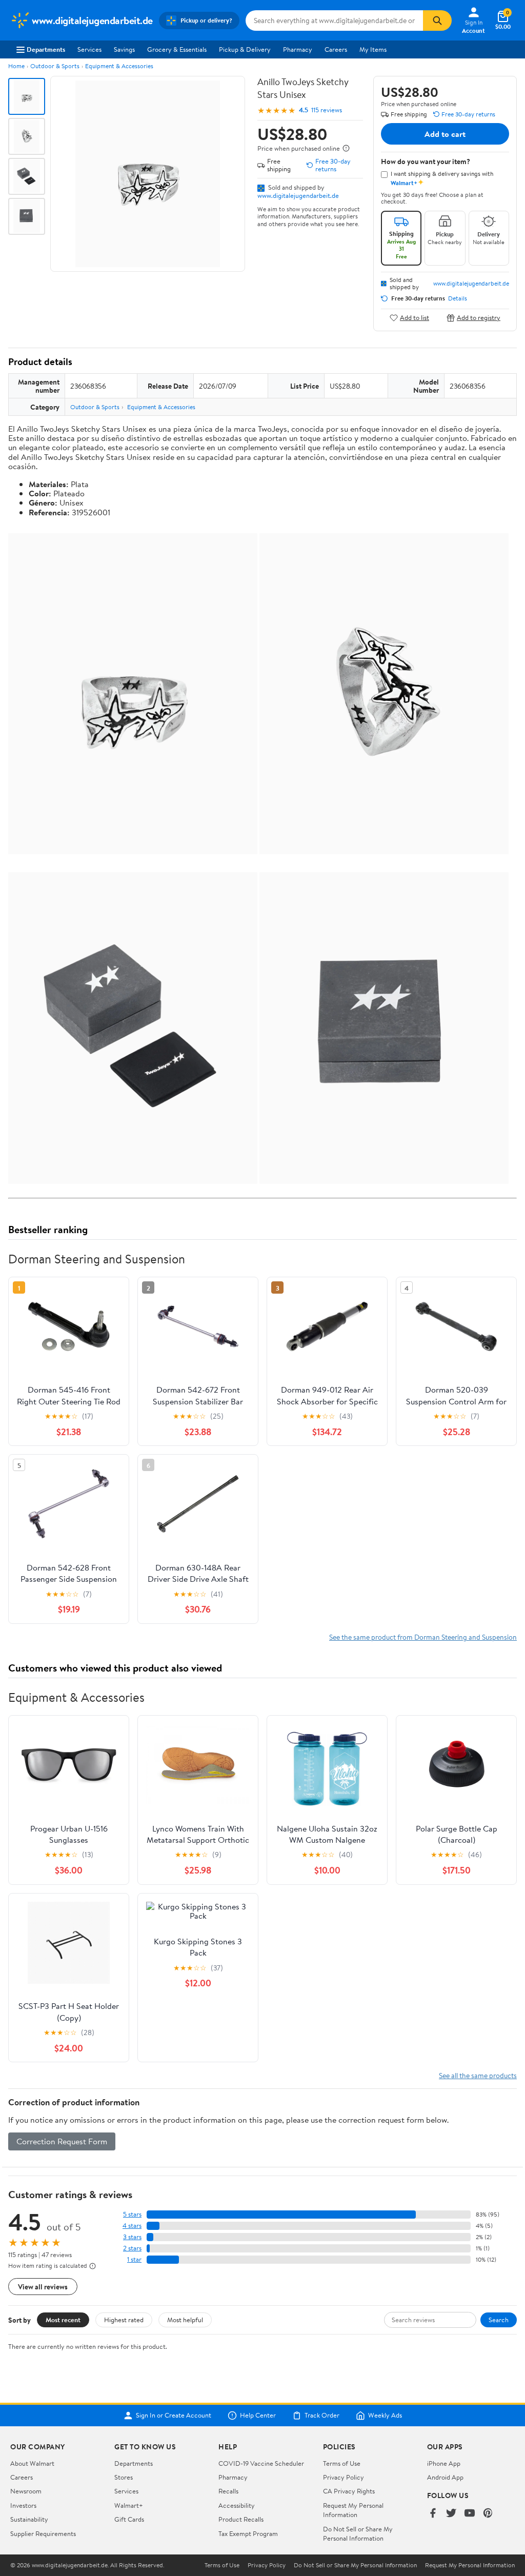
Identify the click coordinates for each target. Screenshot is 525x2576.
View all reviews (43, 2287)
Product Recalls (241, 2519)
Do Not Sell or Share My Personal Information (358, 2533)
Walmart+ (129, 2505)
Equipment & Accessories (119, 66)
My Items (373, 49)
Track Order (322, 2416)
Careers (336, 49)
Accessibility (237, 2505)
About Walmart (32, 2463)
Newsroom (26, 2491)
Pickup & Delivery (245, 49)
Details (458, 298)
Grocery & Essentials (177, 49)
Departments (46, 49)
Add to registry (479, 318)
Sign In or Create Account (174, 2416)
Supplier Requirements (43, 2533)
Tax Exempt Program (248, 2533)
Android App (445, 2477)
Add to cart (445, 134)
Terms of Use (342, 2463)
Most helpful (185, 2320)
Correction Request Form (62, 2141)
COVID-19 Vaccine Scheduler (261, 2463)
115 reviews (327, 110)
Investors (23, 2505)
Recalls (228, 2491)
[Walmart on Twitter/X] (451, 2514)
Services (89, 49)
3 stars (132, 2237)
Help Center (258, 2416)
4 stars (132, 2226)
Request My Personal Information (353, 2510)
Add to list (415, 318)
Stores (124, 2477)
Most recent (63, 2320)
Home (16, 66)
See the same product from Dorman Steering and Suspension (423, 1637)
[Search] (437, 21)
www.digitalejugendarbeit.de (298, 195)
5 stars (132, 2214)
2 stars (132, 2248)
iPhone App (444, 2463)
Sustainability (29, 2519)
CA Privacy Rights (349, 2491)
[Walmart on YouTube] (470, 2514)
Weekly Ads (385, 2416)
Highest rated (124, 2320)
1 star (134, 2259)
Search (499, 2320)
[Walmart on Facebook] (433, 2514)
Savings (124, 49)
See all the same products (478, 2075)
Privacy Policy (344, 2477)
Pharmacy (298, 49)
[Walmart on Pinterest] (488, 2514)
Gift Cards (129, 2519)
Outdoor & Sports (55, 66)
